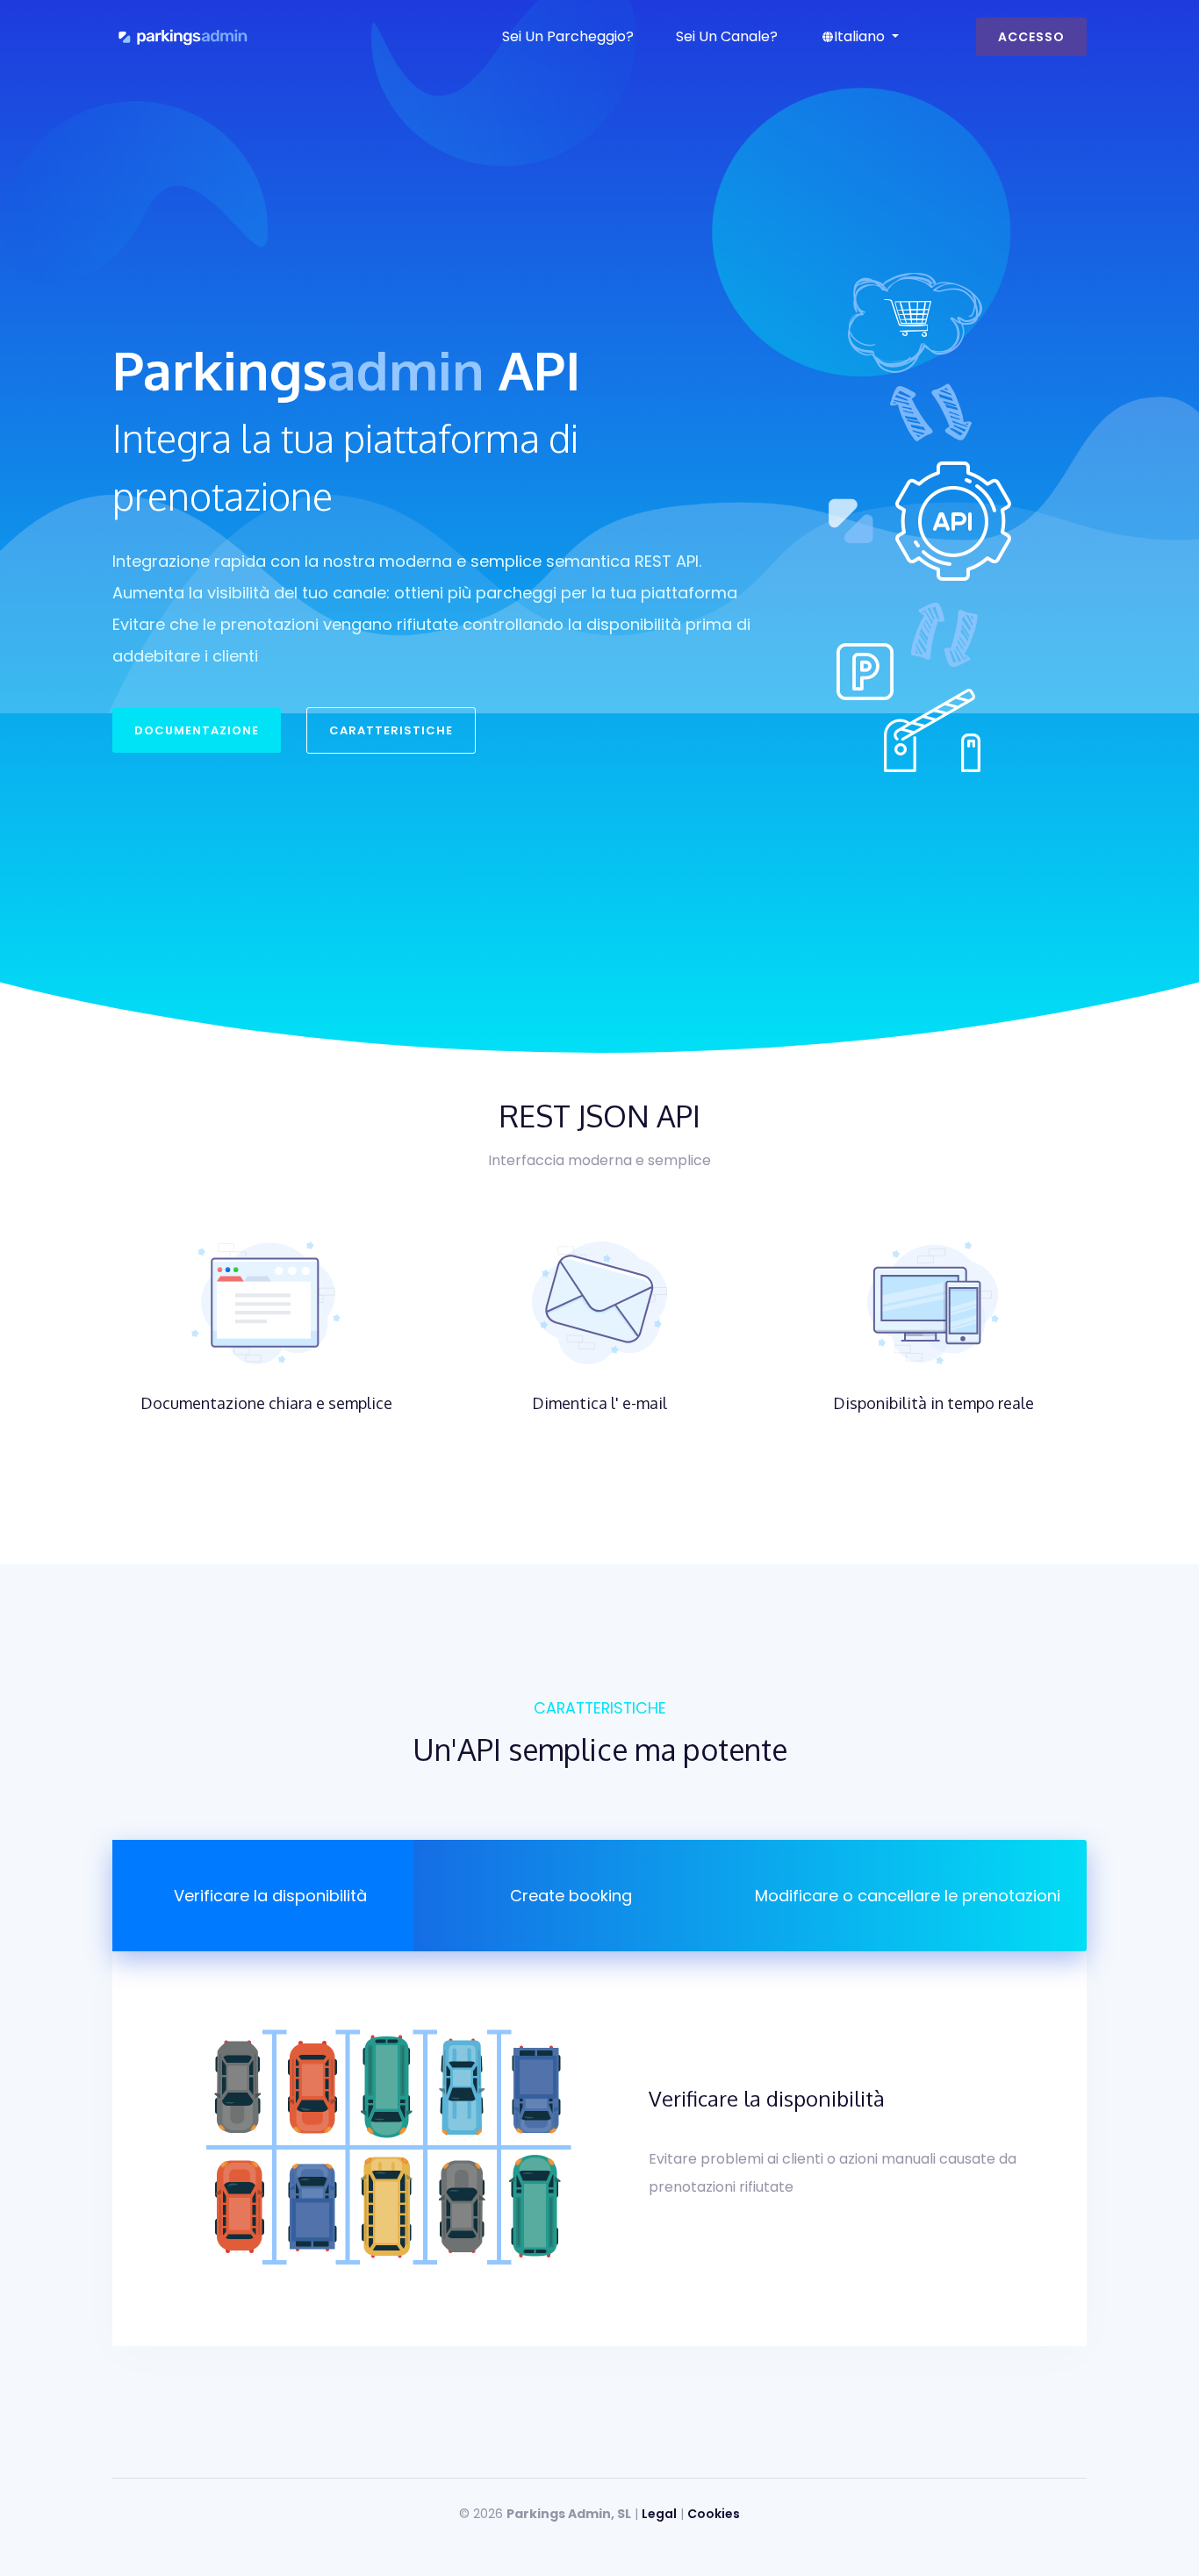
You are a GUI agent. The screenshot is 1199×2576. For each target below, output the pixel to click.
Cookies (714, 2514)
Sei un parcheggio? (568, 36)
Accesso (1031, 37)
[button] (859, 37)
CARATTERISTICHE (391, 730)
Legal (659, 2514)
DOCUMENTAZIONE (197, 730)
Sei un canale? (727, 36)
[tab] (263, 1896)
